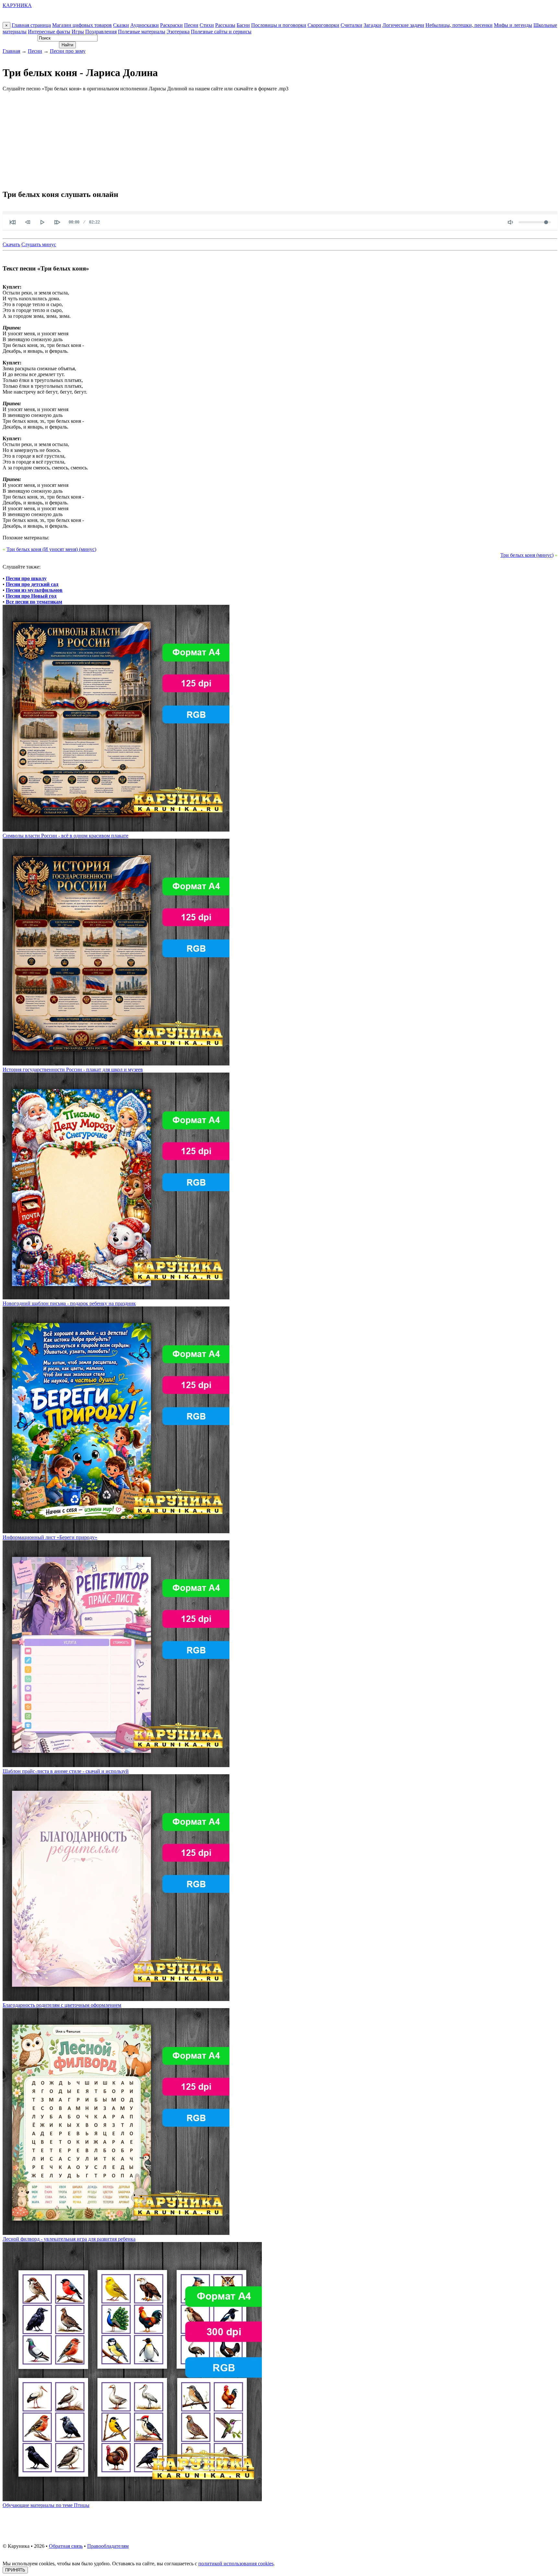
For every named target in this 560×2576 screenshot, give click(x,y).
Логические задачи (403, 25)
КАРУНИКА (17, 5)
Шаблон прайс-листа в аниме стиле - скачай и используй (66, 1771)
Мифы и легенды (513, 25)
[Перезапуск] (13, 222)
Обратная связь (66, 2546)
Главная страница (31, 25)
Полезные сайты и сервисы (221, 32)
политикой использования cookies (236, 2564)
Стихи (207, 25)
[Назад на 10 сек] (28, 222)
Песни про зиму (68, 51)
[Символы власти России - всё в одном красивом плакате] (116, 830)
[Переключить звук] (510, 222)
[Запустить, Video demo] (42, 222)
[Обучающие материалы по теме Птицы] (132, 2499)
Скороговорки (323, 25)
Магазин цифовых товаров (82, 25)
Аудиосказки (145, 25)
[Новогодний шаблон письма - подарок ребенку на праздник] (116, 1298)
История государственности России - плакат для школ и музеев (73, 1069)
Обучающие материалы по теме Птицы (46, 2505)
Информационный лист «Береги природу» (50, 1537)
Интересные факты (49, 32)
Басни (243, 25)
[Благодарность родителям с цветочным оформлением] (116, 1999)
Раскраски (171, 25)
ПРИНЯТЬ (15, 2570)
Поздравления (101, 32)
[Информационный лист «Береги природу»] (116, 1531)
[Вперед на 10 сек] (57, 222)
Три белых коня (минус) (527, 555)
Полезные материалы (142, 32)
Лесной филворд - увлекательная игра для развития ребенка (69, 2239)
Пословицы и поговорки (279, 25)
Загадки (372, 25)
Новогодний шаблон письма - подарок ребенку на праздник (69, 1303)
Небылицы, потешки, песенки (459, 25)
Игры (78, 32)
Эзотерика (178, 32)
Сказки (121, 25)
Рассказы (225, 25)
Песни (191, 25)
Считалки (351, 25)
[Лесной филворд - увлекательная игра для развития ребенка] (116, 2233)
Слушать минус (39, 244)
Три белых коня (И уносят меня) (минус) (51, 549)
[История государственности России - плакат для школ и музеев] (116, 1064)
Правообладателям (108, 2546)
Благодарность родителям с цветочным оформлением (62, 2005)
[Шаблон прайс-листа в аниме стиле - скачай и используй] (116, 1765)
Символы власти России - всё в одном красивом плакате (65, 836)
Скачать (11, 244)
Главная (11, 51)
